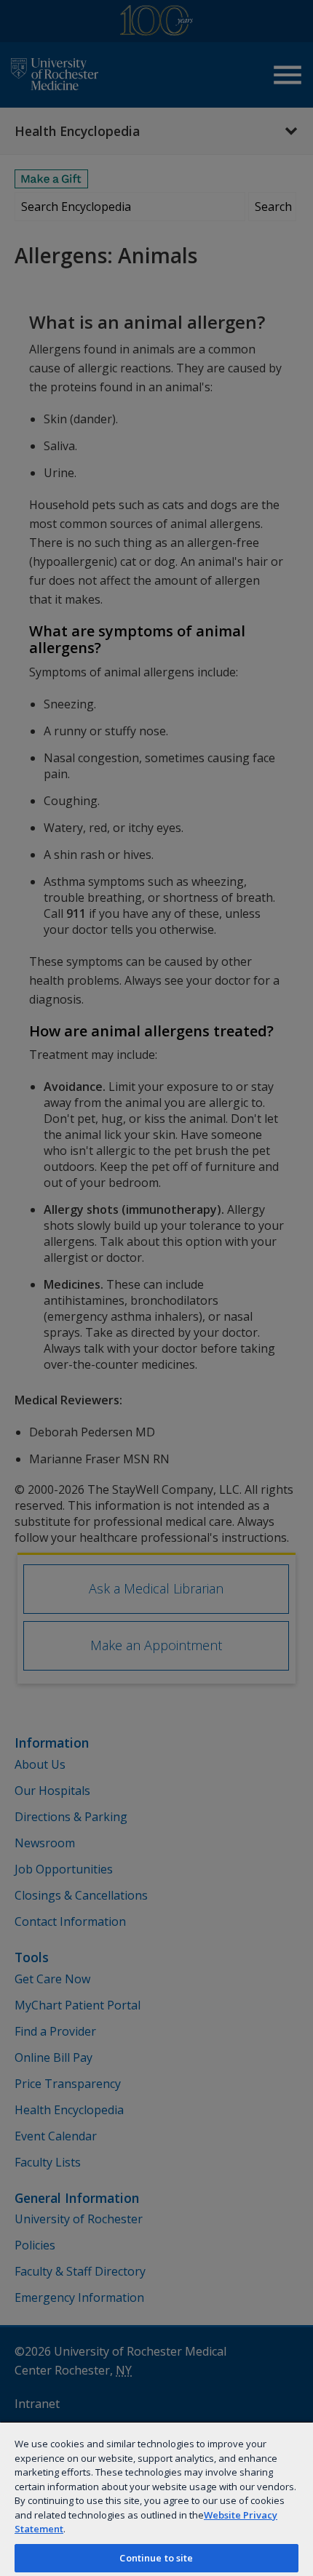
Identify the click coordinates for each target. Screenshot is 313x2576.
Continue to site (156, 2558)
